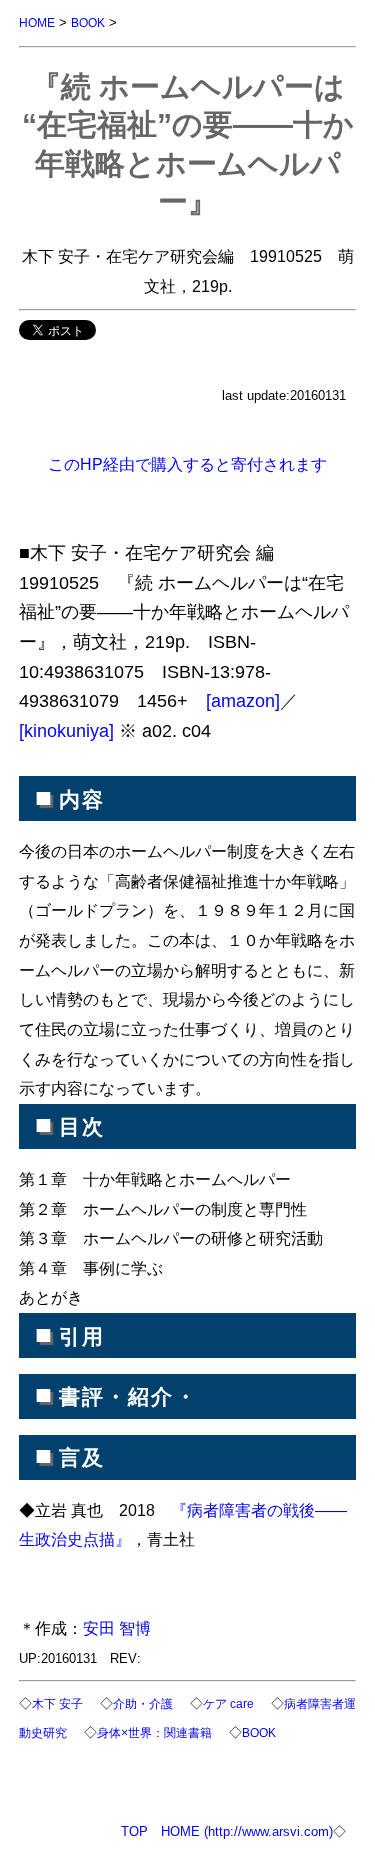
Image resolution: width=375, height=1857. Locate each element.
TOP (134, 1831)
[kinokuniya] (66, 731)
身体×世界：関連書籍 (154, 1732)
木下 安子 (57, 1703)
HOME (37, 22)
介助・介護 (143, 1703)
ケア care (228, 1703)
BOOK (88, 22)
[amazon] (243, 701)
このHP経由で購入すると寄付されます (187, 464)
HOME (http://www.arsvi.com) (247, 1831)
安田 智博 (117, 1628)
